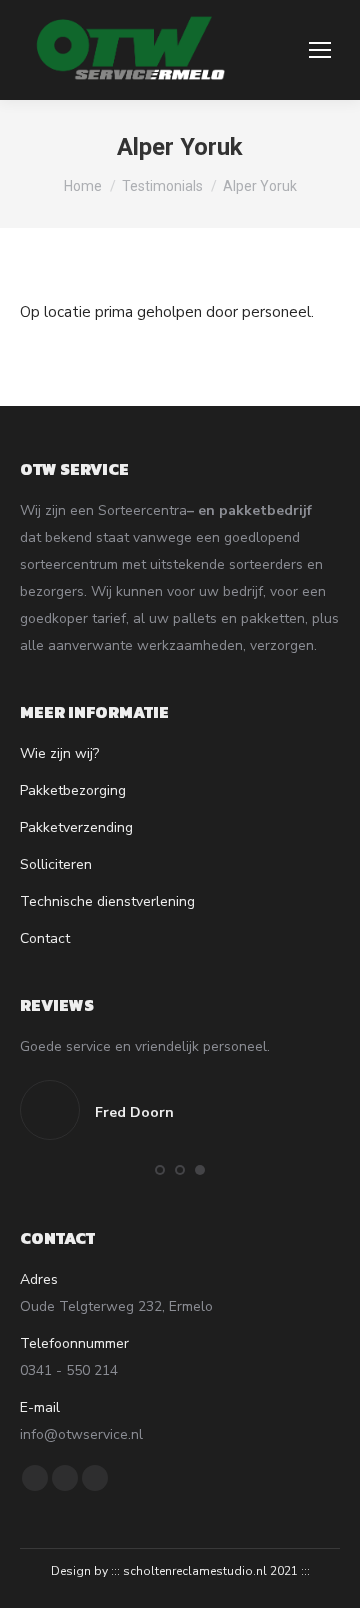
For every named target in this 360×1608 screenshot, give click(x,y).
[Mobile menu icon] (320, 50)
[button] (160, 1170)
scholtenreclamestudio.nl (195, 1571)
